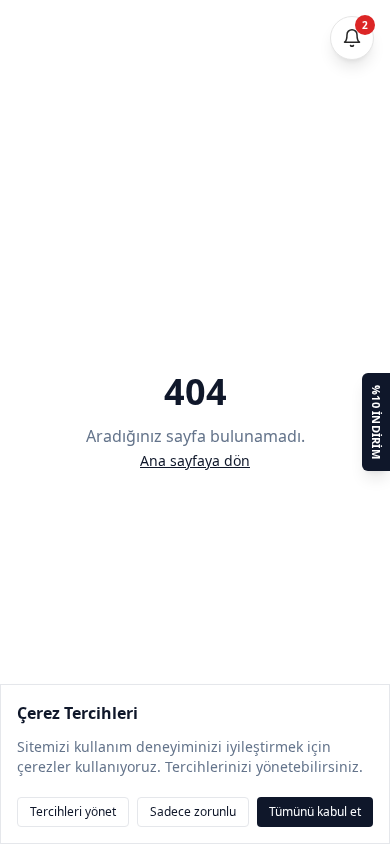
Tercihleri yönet (73, 811)
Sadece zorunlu (193, 811)
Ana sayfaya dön (195, 460)
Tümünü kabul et (315, 811)
